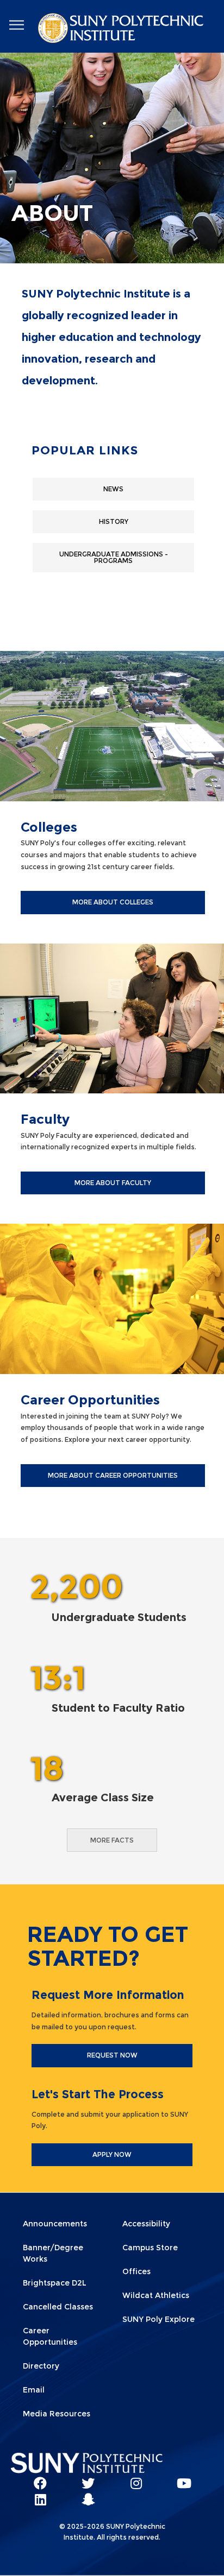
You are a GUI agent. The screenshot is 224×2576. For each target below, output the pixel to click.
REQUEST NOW (112, 2055)
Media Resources (57, 2414)
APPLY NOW (112, 2154)
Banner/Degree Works (53, 2253)
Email (34, 2390)
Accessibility (146, 2224)
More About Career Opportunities (113, 1475)
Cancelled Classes (58, 2307)
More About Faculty (113, 1183)
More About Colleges (113, 902)
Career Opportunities (50, 2336)
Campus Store (150, 2248)
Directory (41, 2366)
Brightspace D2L (55, 2283)
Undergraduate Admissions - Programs (114, 557)
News (113, 489)
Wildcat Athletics (156, 2295)
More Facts (112, 1840)
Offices (136, 2271)
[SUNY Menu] (16, 25)
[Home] (122, 30)
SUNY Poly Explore (158, 2319)
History (114, 521)
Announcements (55, 2224)
